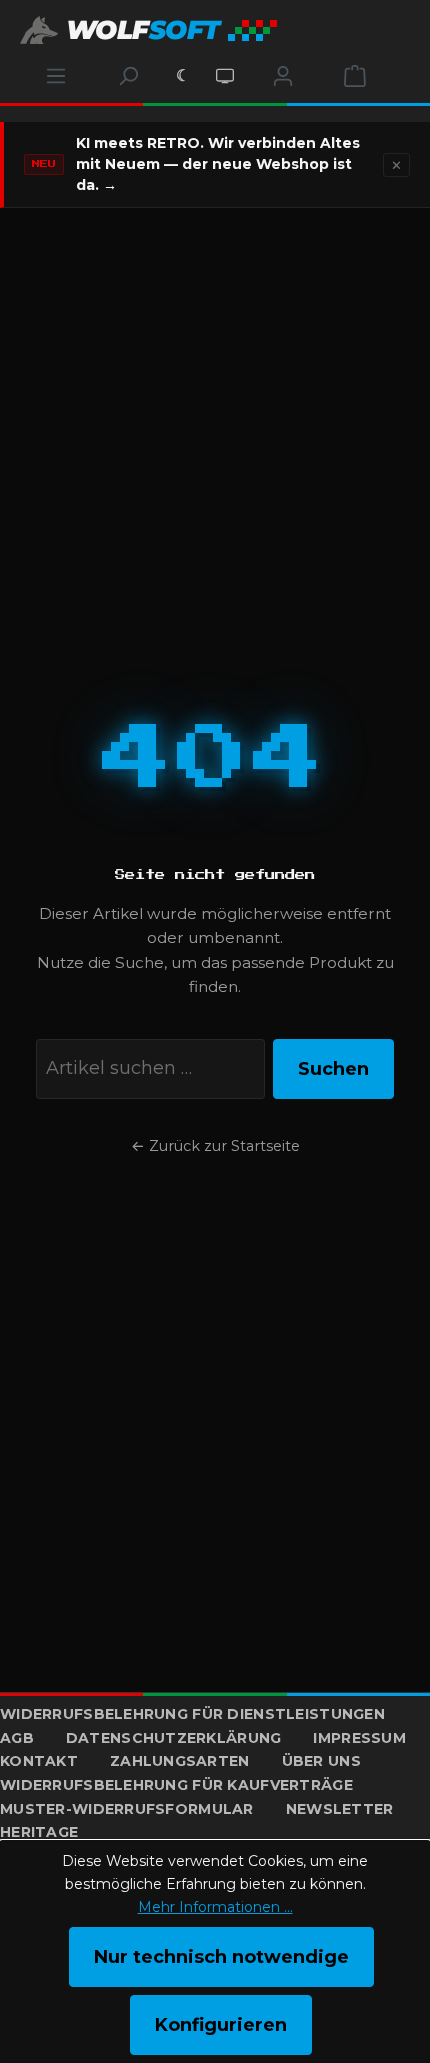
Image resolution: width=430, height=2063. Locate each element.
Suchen (333, 1069)
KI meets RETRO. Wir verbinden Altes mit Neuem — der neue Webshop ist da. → (218, 164)
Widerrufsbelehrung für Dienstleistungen (192, 1714)
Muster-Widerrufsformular (127, 1809)
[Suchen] (128, 76)
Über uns (321, 1761)
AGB (17, 1738)
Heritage (39, 1832)
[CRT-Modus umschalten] (225, 76)
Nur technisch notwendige (221, 1957)
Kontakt (39, 1761)
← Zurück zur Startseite (215, 1146)
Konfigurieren (221, 2025)
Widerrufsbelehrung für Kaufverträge (176, 1785)
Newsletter (340, 1809)
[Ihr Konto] (283, 76)
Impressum (359, 1738)
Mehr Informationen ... (215, 1907)
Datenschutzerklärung (174, 1738)
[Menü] (56, 76)
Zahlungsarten (180, 1761)
